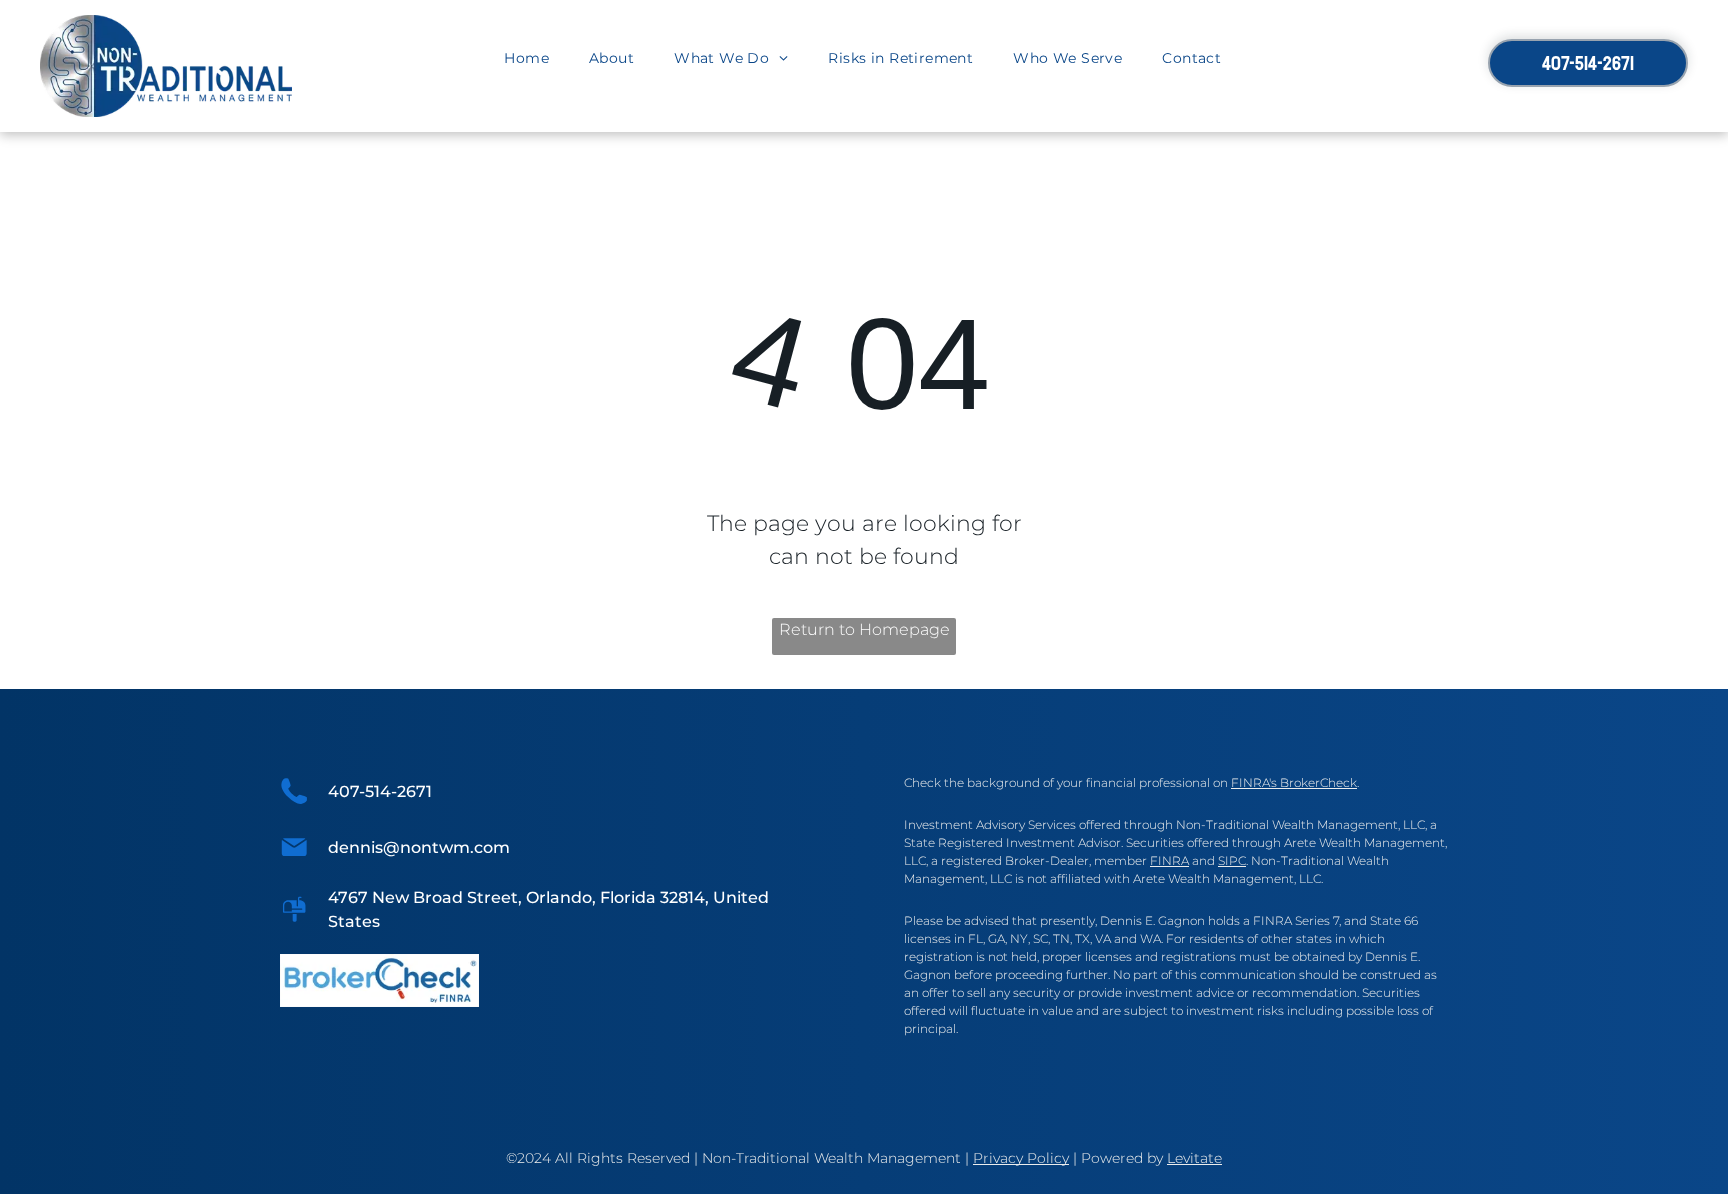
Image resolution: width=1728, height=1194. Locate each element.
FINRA (1169, 860)
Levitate (1194, 1158)
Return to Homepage (864, 629)
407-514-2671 (380, 791)
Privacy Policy (1021, 1158)
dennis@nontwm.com (419, 847)
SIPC (1232, 860)
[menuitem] (526, 58)
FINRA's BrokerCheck (1294, 782)
